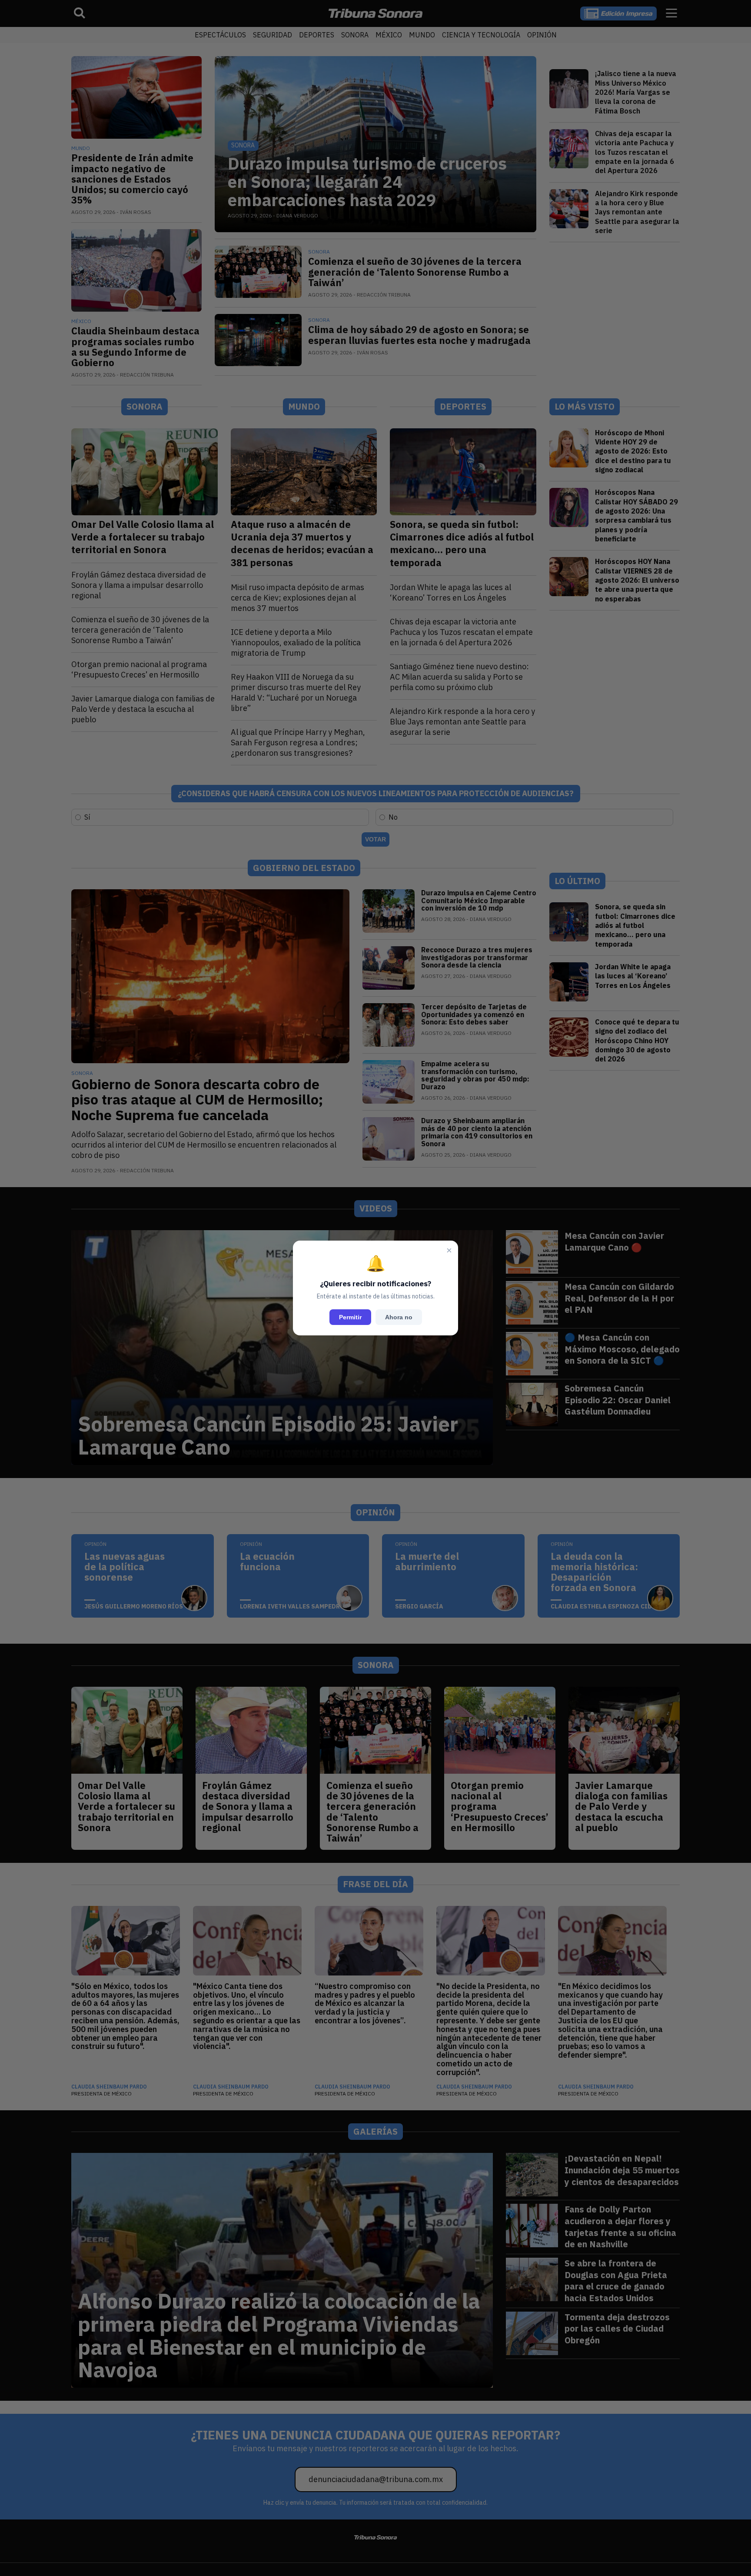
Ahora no (399, 1317)
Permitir (350, 1317)
